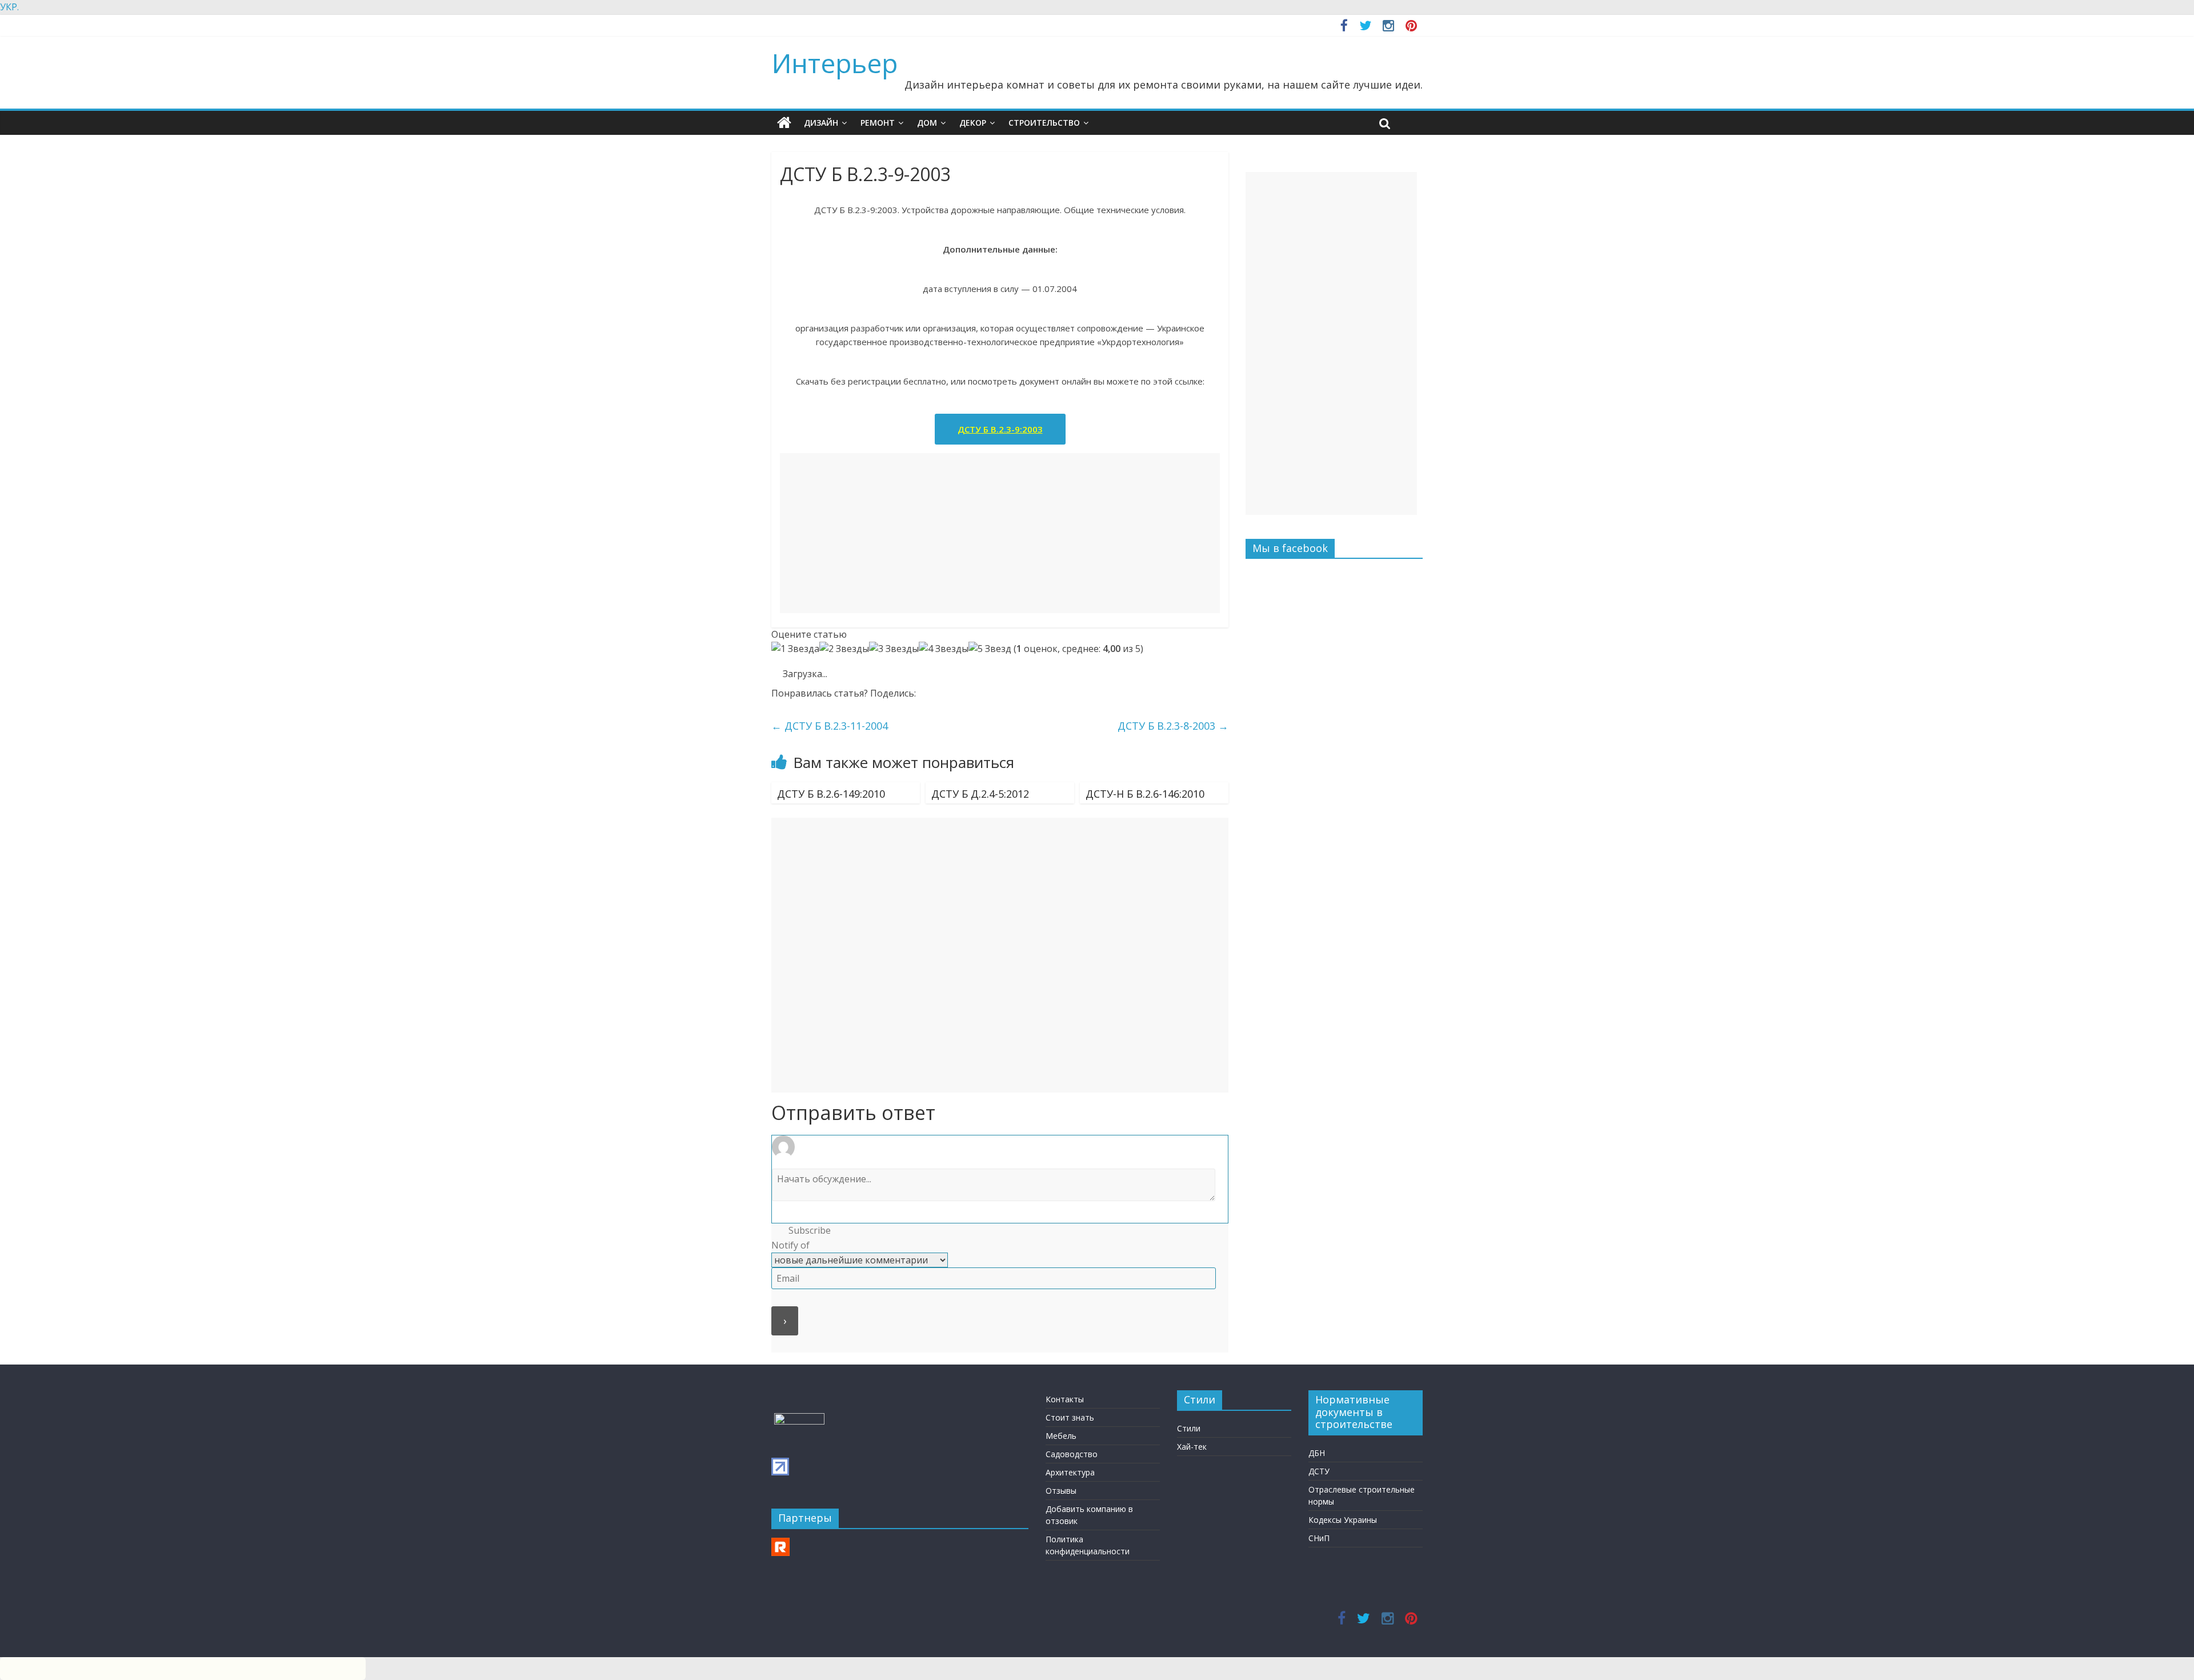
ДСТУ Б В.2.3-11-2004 (830, 726)
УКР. (9, 7)
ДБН (1317, 1453)
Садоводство (1072, 1454)
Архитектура (1070, 1472)
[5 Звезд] (990, 649)
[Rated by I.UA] (799, 1419)
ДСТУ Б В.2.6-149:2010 (831, 794)
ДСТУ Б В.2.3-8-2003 (1173, 726)
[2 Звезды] (844, 649)
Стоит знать (1070, 1417)
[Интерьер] (784, 123)
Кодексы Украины (1343, 1520)
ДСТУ (1319, 1471)
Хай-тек (1192, 1447)
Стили (1189, 1428)
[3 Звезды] (894, 649)
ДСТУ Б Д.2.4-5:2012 (980, 794)
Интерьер (834, 63)
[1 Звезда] (795, 649)
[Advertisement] (1000, 533)
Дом (927, 123)
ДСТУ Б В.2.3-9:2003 (1000, 429)
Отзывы (1061, 1491)
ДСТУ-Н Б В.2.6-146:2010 (1145, 794)
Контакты (1065, 1399)
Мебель (1061, 1436)
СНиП (1319, 1538)
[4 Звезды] (944, 649)
